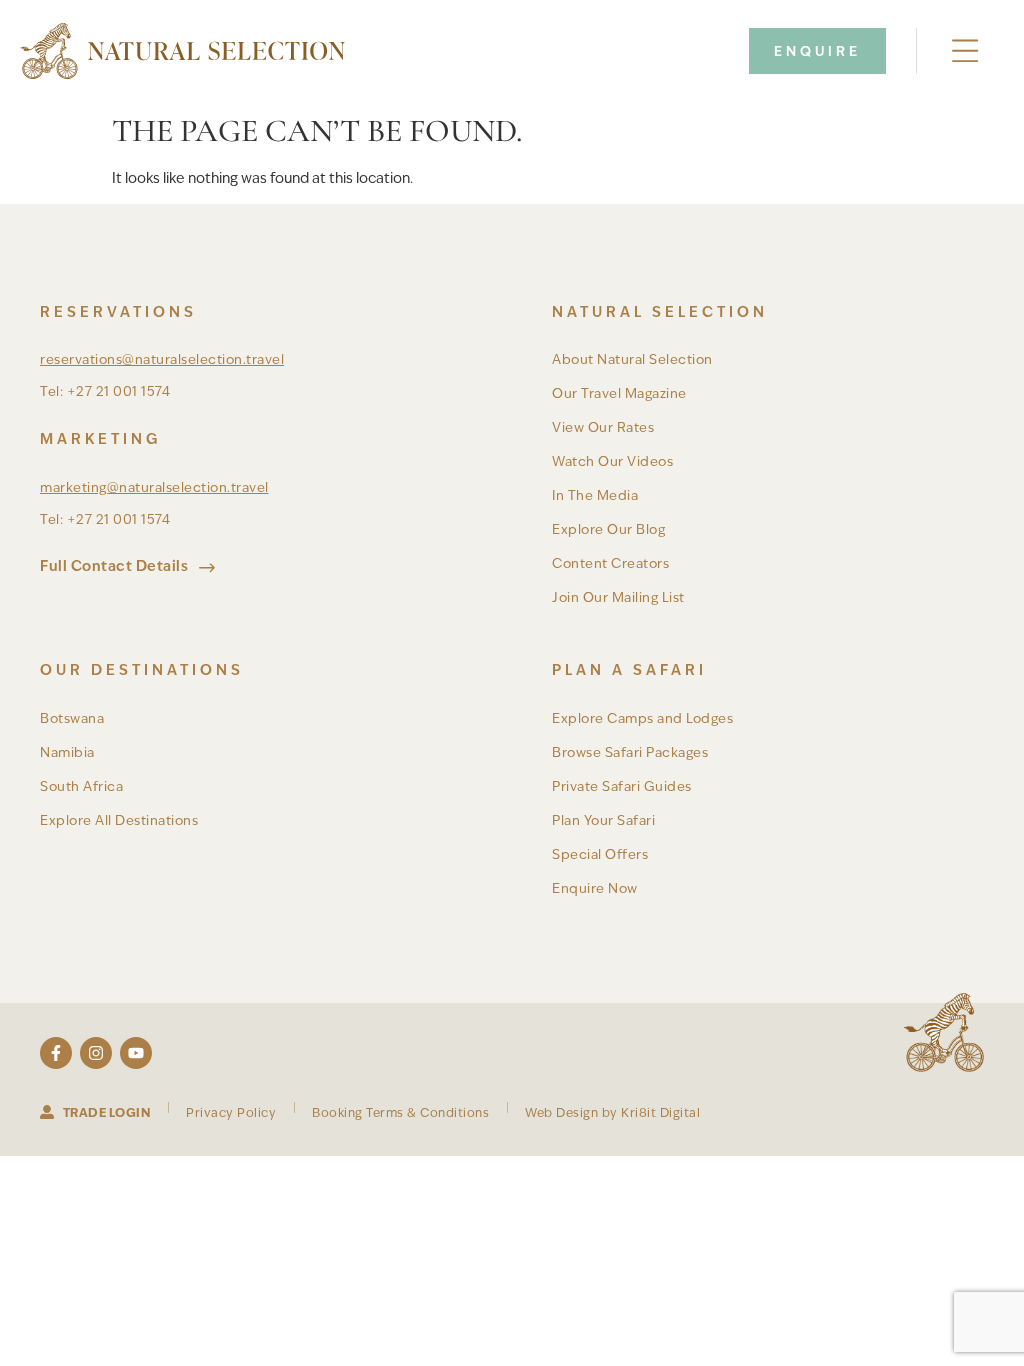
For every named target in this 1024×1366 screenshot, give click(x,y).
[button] (966, 51)
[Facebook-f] (56, 1053)
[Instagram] (96, 1053)
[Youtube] (136, 1053)
